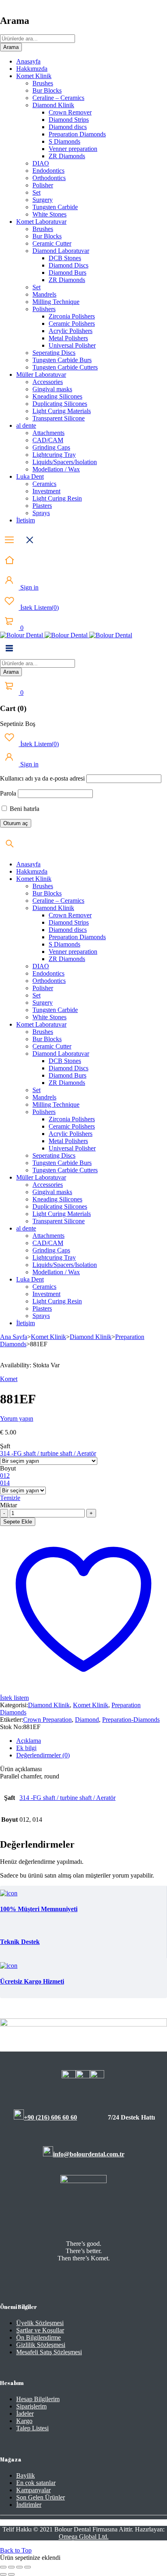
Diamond (87, 1720)
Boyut (8, 1468)
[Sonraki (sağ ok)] (11, 2574)
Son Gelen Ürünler (41, 2497)
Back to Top (16, 2550)
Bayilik (26, 2475)
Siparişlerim (31, 2406)
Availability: (16, 1365)
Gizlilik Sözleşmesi (41, 2345)
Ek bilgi (26, 1748)
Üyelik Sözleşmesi (40, 2323)
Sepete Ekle (18, 1522)
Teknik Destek (20, 1942)
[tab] (92, 1741)
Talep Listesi (32, 2428)
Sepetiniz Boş (18, 724)
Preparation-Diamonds (131, 1720)
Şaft (5, 1446)
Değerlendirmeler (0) (43, 1755)
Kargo (24, 2421)
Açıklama (29, 1741)
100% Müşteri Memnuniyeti (39, 1909)
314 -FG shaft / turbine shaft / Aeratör (48, 1453)
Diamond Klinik (91, 1337)
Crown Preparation (47, 1720)
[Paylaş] (19, 2567)
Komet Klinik (48, 1337)
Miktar (9, 1505)
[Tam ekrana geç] (11, 2567)
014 (5, 1483)
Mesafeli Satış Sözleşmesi (49, 2352)
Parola (8, 793)
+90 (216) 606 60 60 (50, 2117)
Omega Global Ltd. (84, 2537)
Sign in (29, 587)
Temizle (10, 1498)
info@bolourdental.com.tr (89, 2154)
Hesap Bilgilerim (38, 2399)
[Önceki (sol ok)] (3, 2574)
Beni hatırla (24, 809)
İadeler (25, 2414)
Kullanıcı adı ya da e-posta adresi (42, 778)
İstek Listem (39, 608)
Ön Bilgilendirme (39, 2337)
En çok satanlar (36, 2483)
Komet (9, 1379)
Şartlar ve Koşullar (40, 2330)
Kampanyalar (33, 2490)
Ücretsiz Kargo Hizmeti (32, 1981)
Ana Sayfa (14, 1337)
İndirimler (29, 2505)
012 (5, 1476)
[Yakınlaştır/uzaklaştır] (3, 2567)
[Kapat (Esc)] (28, 2567)
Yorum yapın (17, 1418)
